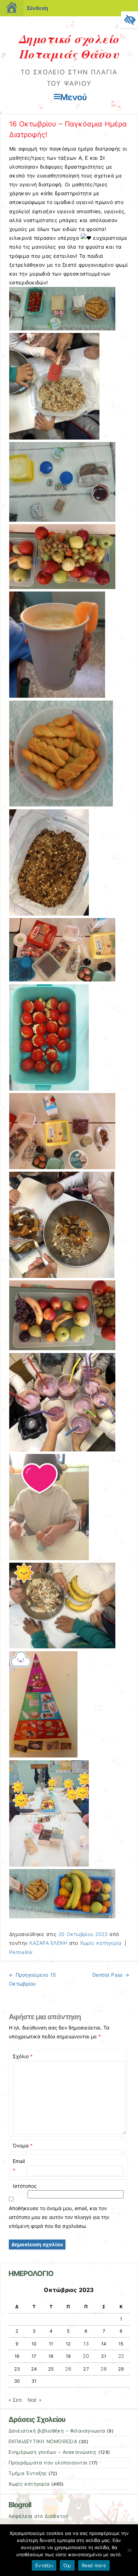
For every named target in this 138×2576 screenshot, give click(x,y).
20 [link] (86, 2356)
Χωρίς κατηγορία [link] (101, 1943)
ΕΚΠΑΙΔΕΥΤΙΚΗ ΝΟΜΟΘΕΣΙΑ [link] (43, 2441)
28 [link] (104, 2369)
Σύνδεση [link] (37, 8)
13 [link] (86, 2344)
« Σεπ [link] (15, 2400)
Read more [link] (94, 2565)
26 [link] (68, 2369)
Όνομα (23, 2145)
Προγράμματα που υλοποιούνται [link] (48, 2463)
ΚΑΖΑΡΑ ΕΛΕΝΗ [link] (48, 1943)
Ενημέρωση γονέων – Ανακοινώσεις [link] (53, 2452)
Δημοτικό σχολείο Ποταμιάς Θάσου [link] (69, 46)
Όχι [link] (67, 2565)
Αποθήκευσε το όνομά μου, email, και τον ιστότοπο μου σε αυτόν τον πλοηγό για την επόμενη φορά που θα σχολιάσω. (59, 2217)
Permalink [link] (21, 1952)
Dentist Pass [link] (111, 1975)
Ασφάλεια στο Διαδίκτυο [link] (39, 2516)
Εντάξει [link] (44, 2565)
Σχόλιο (23, 2056)
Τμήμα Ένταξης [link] (28, 2473)
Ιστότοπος (25, 2186)
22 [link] (121, 2356)
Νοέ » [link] (34, 2400)
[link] (130, 20)
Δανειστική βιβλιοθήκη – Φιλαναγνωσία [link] (57, 2431)
